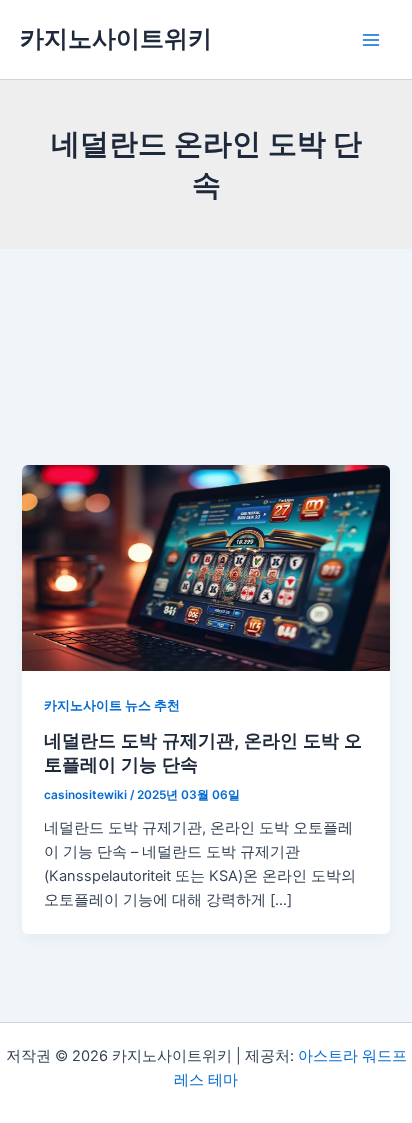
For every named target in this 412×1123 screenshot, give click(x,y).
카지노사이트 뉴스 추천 (112, 705)
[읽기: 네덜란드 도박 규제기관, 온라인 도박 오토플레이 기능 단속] (205, 567)
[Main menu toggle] (371, 40)
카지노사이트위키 (116, 38)
